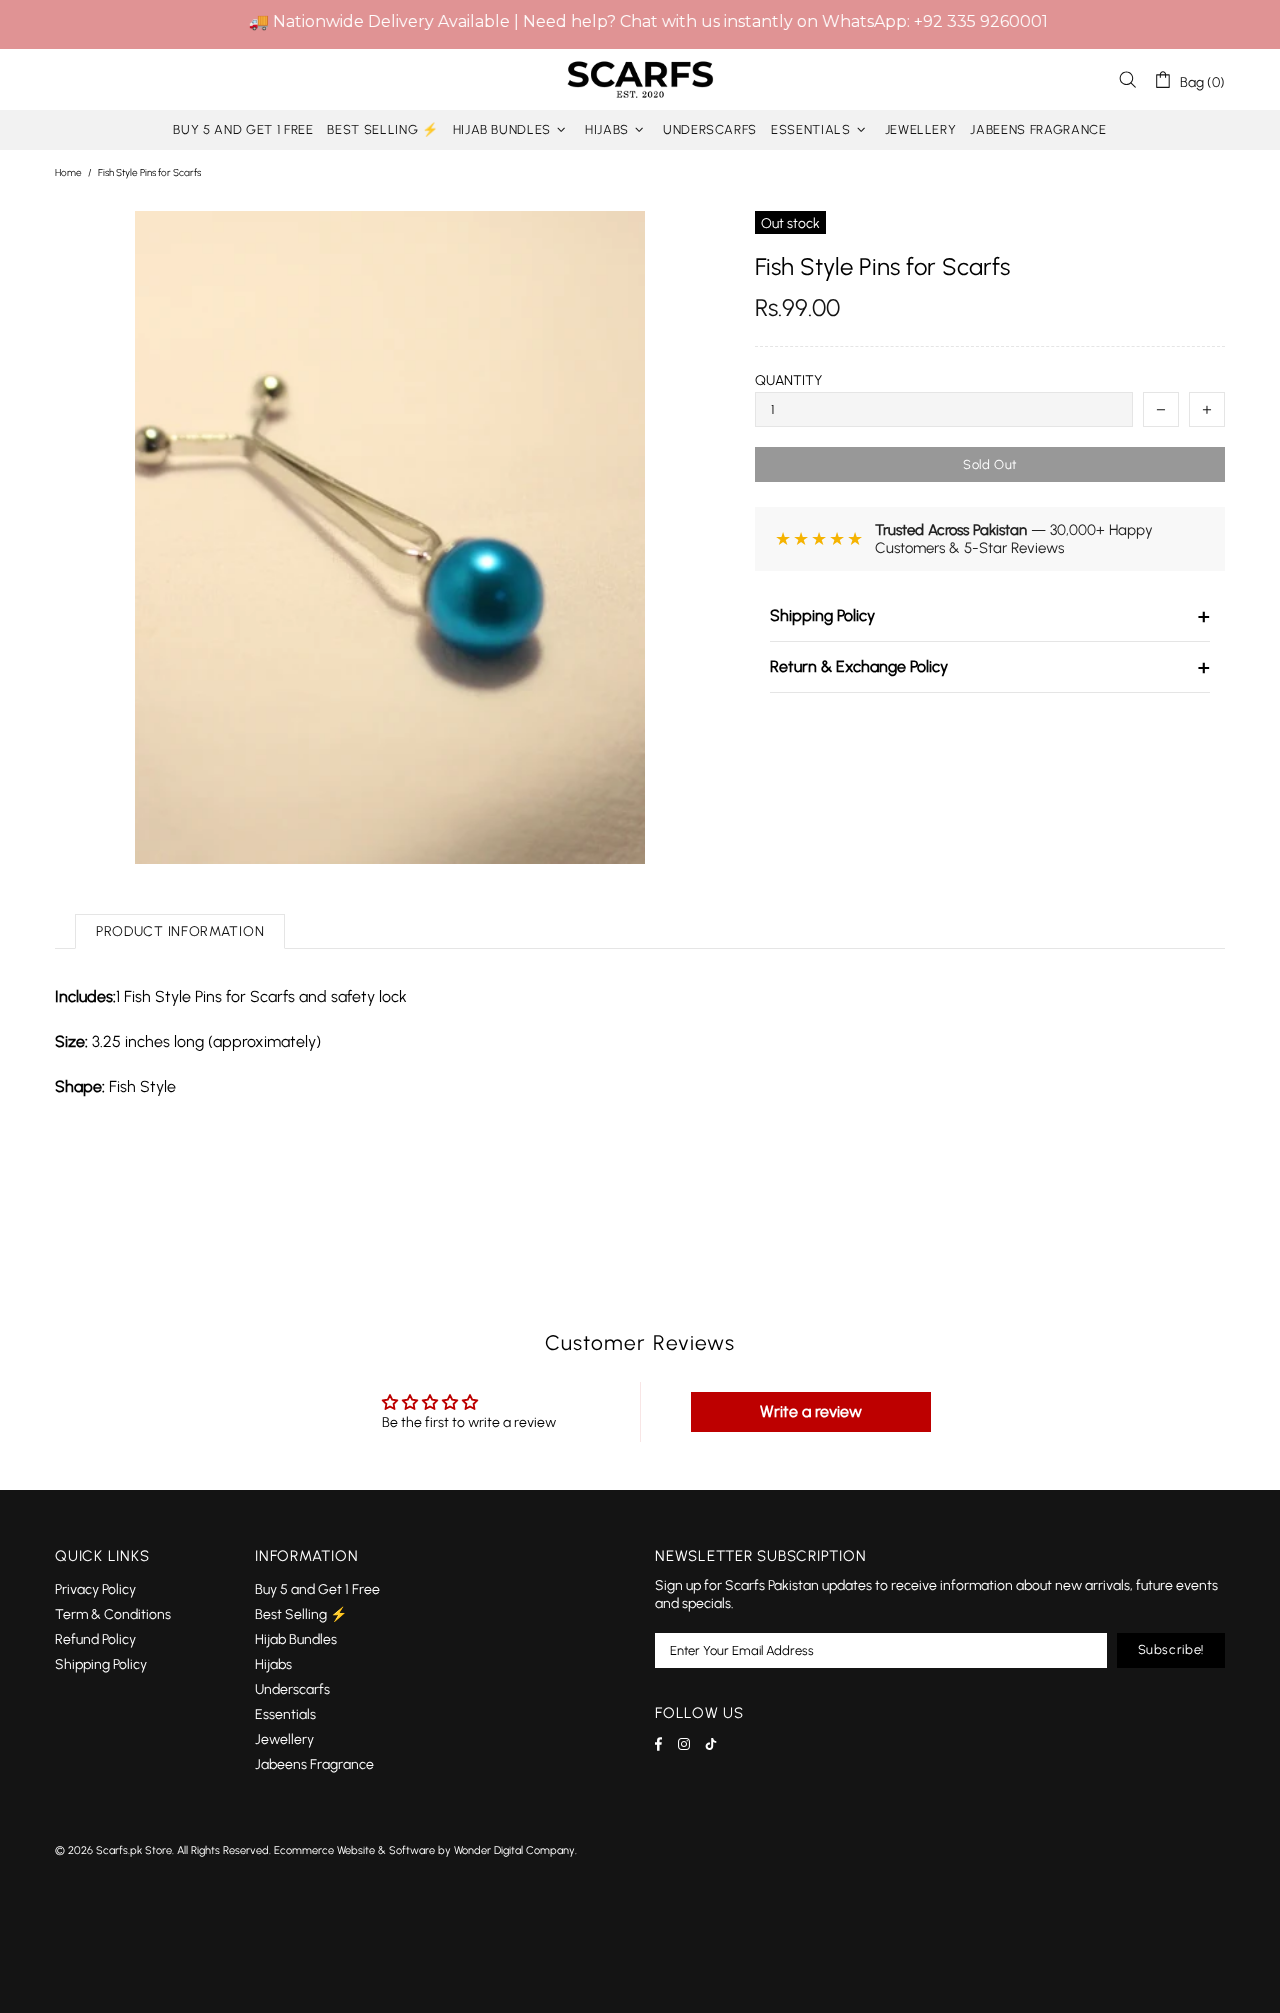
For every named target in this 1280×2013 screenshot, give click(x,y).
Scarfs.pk (640, 79)
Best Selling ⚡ (301, 1614)
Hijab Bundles (296, 1639)
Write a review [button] (811, 1411)
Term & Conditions (113, 1614)
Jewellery (284, 1739)
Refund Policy (95, 1639)
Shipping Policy (990, 616)
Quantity (788, 380)
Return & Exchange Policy (990, 667)
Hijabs (273, 1664)
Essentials (285, 1714)
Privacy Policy (95, 1589)
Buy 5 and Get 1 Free (317, 1589)
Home (68, 172)
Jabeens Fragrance (314, 1764)
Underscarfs (292, 1689)
